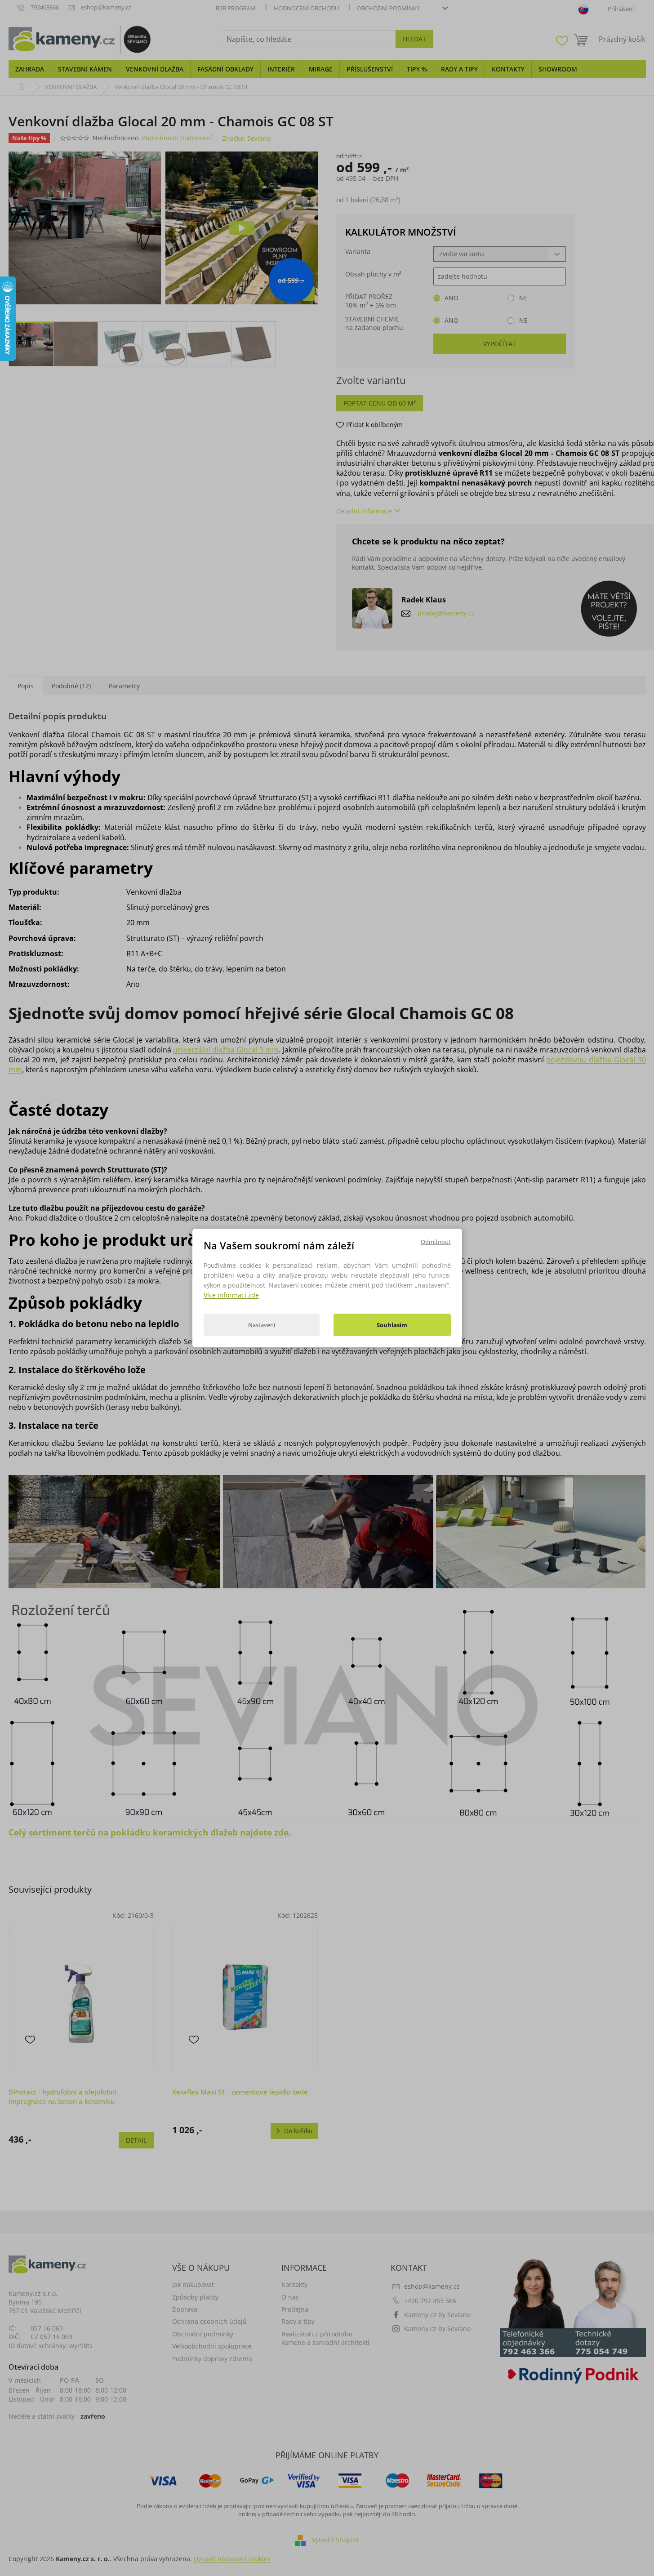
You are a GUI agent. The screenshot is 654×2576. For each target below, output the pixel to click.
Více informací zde (231, 1295)
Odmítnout (436, 1242)
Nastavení (262, 1325)
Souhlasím (392, 1325)
